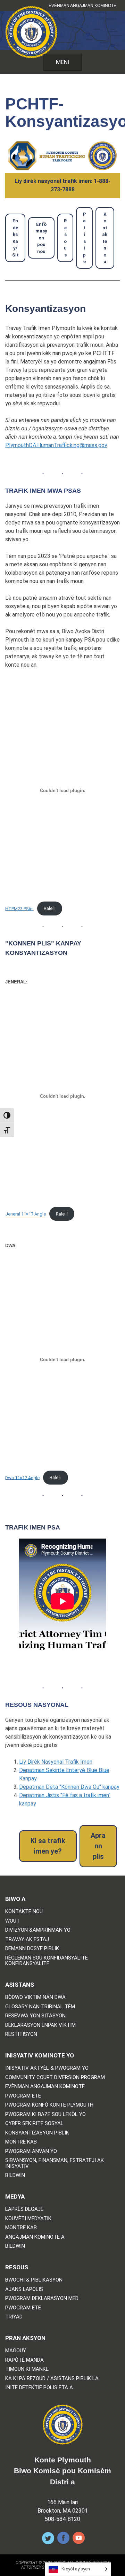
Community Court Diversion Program (55, 2077)
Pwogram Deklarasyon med (42, 2298)
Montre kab (21, 2142)
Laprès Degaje (24, 2209)
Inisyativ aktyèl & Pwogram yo (47, 2068)
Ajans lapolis (24, 2289)
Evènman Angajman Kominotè (82, 6)
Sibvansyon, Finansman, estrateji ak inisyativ (55, 2163)
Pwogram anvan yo (31, 2151)
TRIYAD (14, 2317)
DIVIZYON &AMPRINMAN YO (38, 1930)
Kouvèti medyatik (28, 2219)
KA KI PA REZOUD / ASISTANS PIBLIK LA (52, 2379)
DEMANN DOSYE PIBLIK (32, 1949)
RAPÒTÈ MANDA (24, 2360)
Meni (63, 62)
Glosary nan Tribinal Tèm (40, 2007)
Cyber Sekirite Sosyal (34, 2123)
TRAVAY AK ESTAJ (27, 1939)
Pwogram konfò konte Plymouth (49, 2105)
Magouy (16, 2351)
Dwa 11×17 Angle (22, 1477)
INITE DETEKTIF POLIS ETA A (39, 2388)
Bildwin (15, 2175)
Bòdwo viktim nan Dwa (35, 1997)
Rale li (50, 908)
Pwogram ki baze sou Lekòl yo (45, 2114)
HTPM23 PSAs (19, 908)
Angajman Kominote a (35, 2237)
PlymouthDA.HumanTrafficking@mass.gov (56, 445)
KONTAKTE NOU (24, 1912)
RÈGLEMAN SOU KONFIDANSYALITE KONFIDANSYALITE (47, 1961)
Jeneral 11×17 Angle (26, 1214)
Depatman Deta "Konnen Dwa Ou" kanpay (69, 1787)
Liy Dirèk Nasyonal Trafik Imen (56, 1762)
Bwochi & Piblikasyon (34, 2280)
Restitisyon (21, 2034)
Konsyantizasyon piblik (37, 2133)
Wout (12, 1921)
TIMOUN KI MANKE (27, 2369)
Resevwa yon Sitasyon (35, 2016)
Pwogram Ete (23, 2096)
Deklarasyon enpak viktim (40, 2025)
